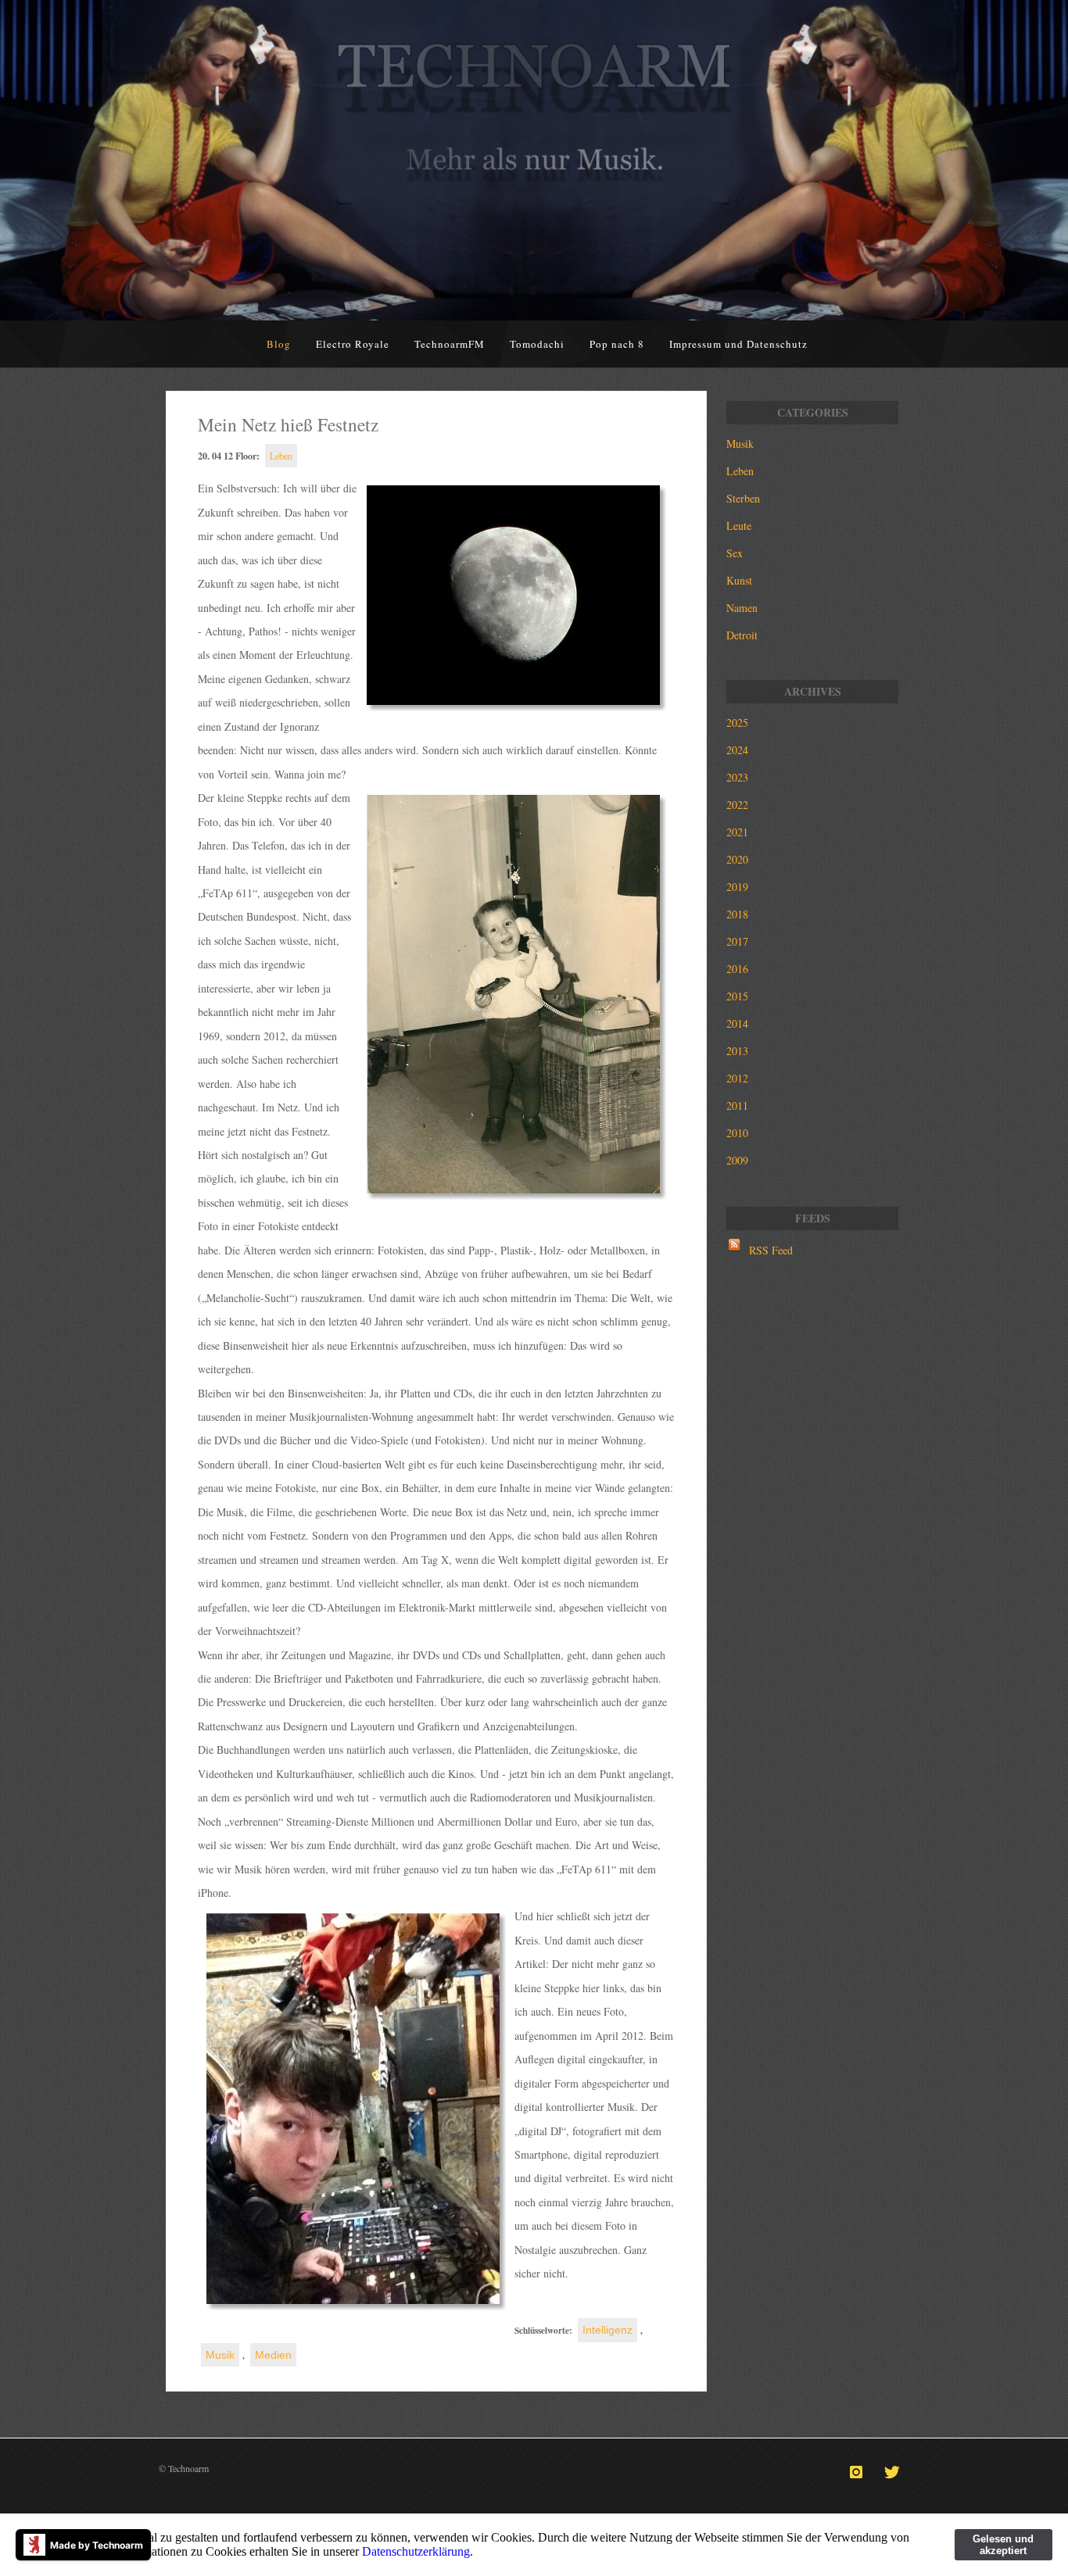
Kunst (739, 580)
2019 (737, 887)
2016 (737, 969)
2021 (737, 832)
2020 (737, 859)
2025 (737, 723)
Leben (281, 456)
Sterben (743, 498)
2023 (737, 777)
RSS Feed (771, 1250)
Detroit (742, 635)
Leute (739, 526)
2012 (737, 1078)
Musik (220, 2355)
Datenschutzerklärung (416, 2551)
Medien (273, 2355)
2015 (737, 996)
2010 (737, 1133)
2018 (737, 914)
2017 (737, 941)
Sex (735, 553)
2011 (737, 1106)
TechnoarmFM (450, 344)
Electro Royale (353, 344)
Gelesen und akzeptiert (1003, 2545)
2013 (737, 1051)
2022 (737, 805)
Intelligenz (607, 2330)
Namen (742, 608)
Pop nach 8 (617, 344)
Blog (279, 344)
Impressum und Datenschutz (738, 344)
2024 (737, 750)
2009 (737, 1160)
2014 (737, 1023)
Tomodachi (537, 344)
